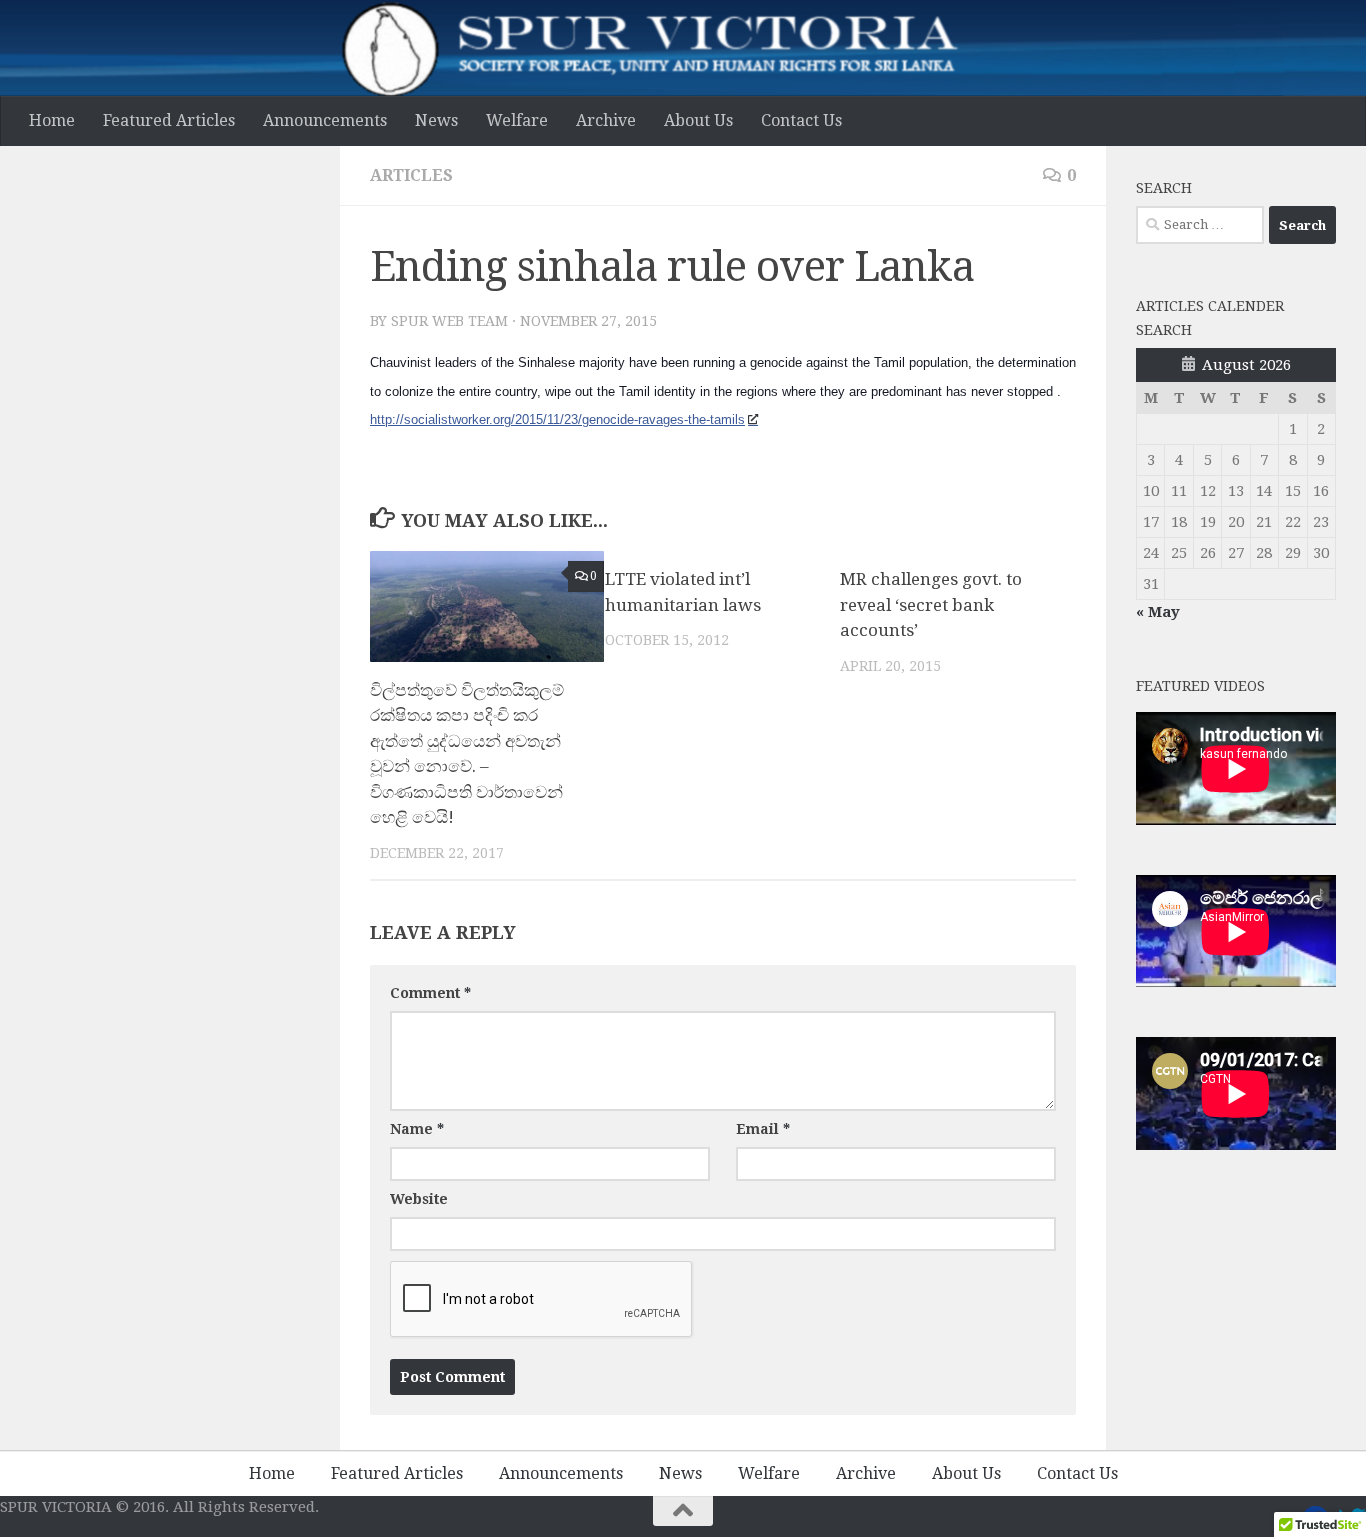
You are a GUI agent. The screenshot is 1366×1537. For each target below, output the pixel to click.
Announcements (325, 120)
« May (1158, 612)
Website (419, 1199)
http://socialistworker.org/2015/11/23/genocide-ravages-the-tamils (557, 419)
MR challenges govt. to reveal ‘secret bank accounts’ (931, 604)
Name (417, 1129)
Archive (606, 120)
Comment (430, 993)
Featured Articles (169, 120)
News (436, 120)
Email (763, 1129)
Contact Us (801, 120)
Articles (411, 175)
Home (52, 120)
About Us (698, 120)
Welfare (517, 120)
